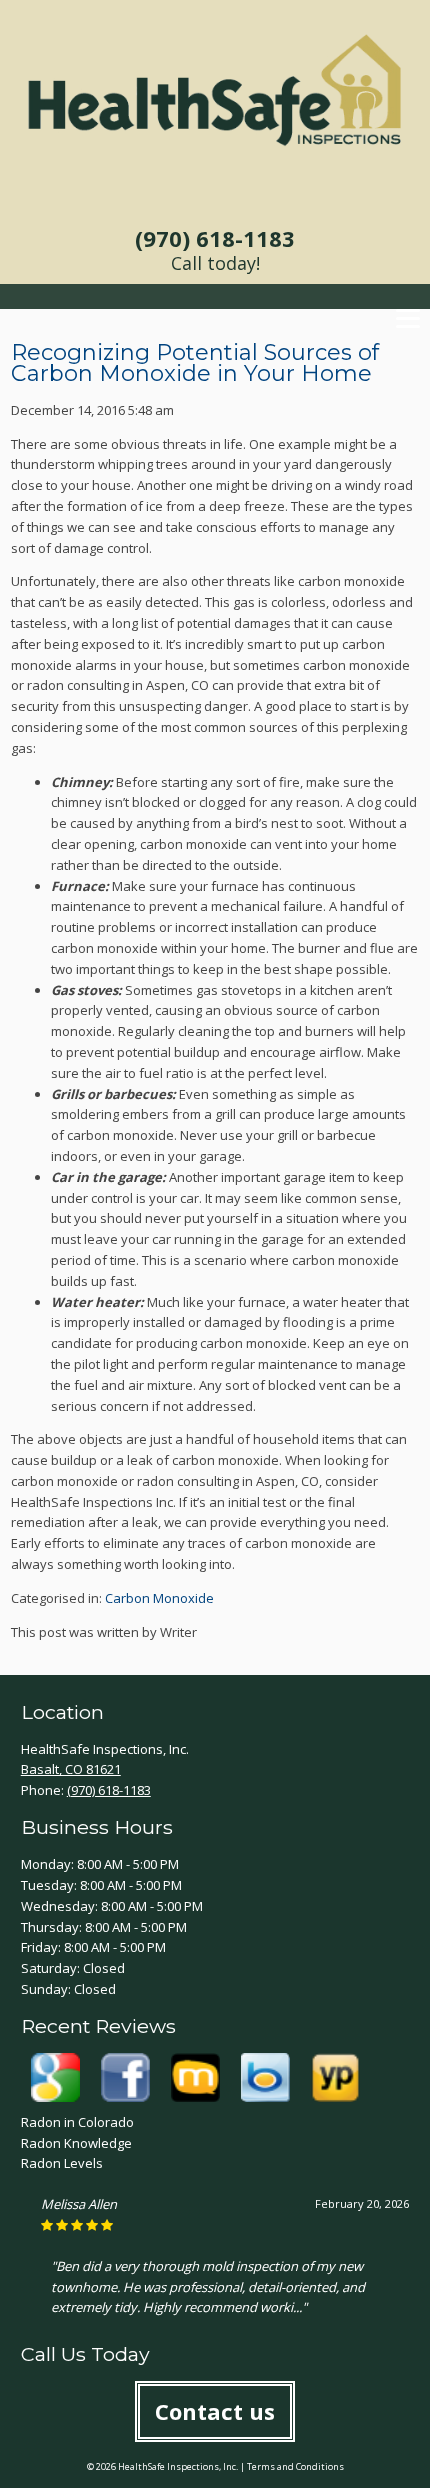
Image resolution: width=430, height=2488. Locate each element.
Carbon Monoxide (159, 1598)
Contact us (215, 2411)
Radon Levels (62, 2163)
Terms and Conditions (295, 2466)
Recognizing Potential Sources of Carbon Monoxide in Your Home (195, 363)
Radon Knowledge (76, 2143)
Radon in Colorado (77, 2122)
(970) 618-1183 (215, 238)
